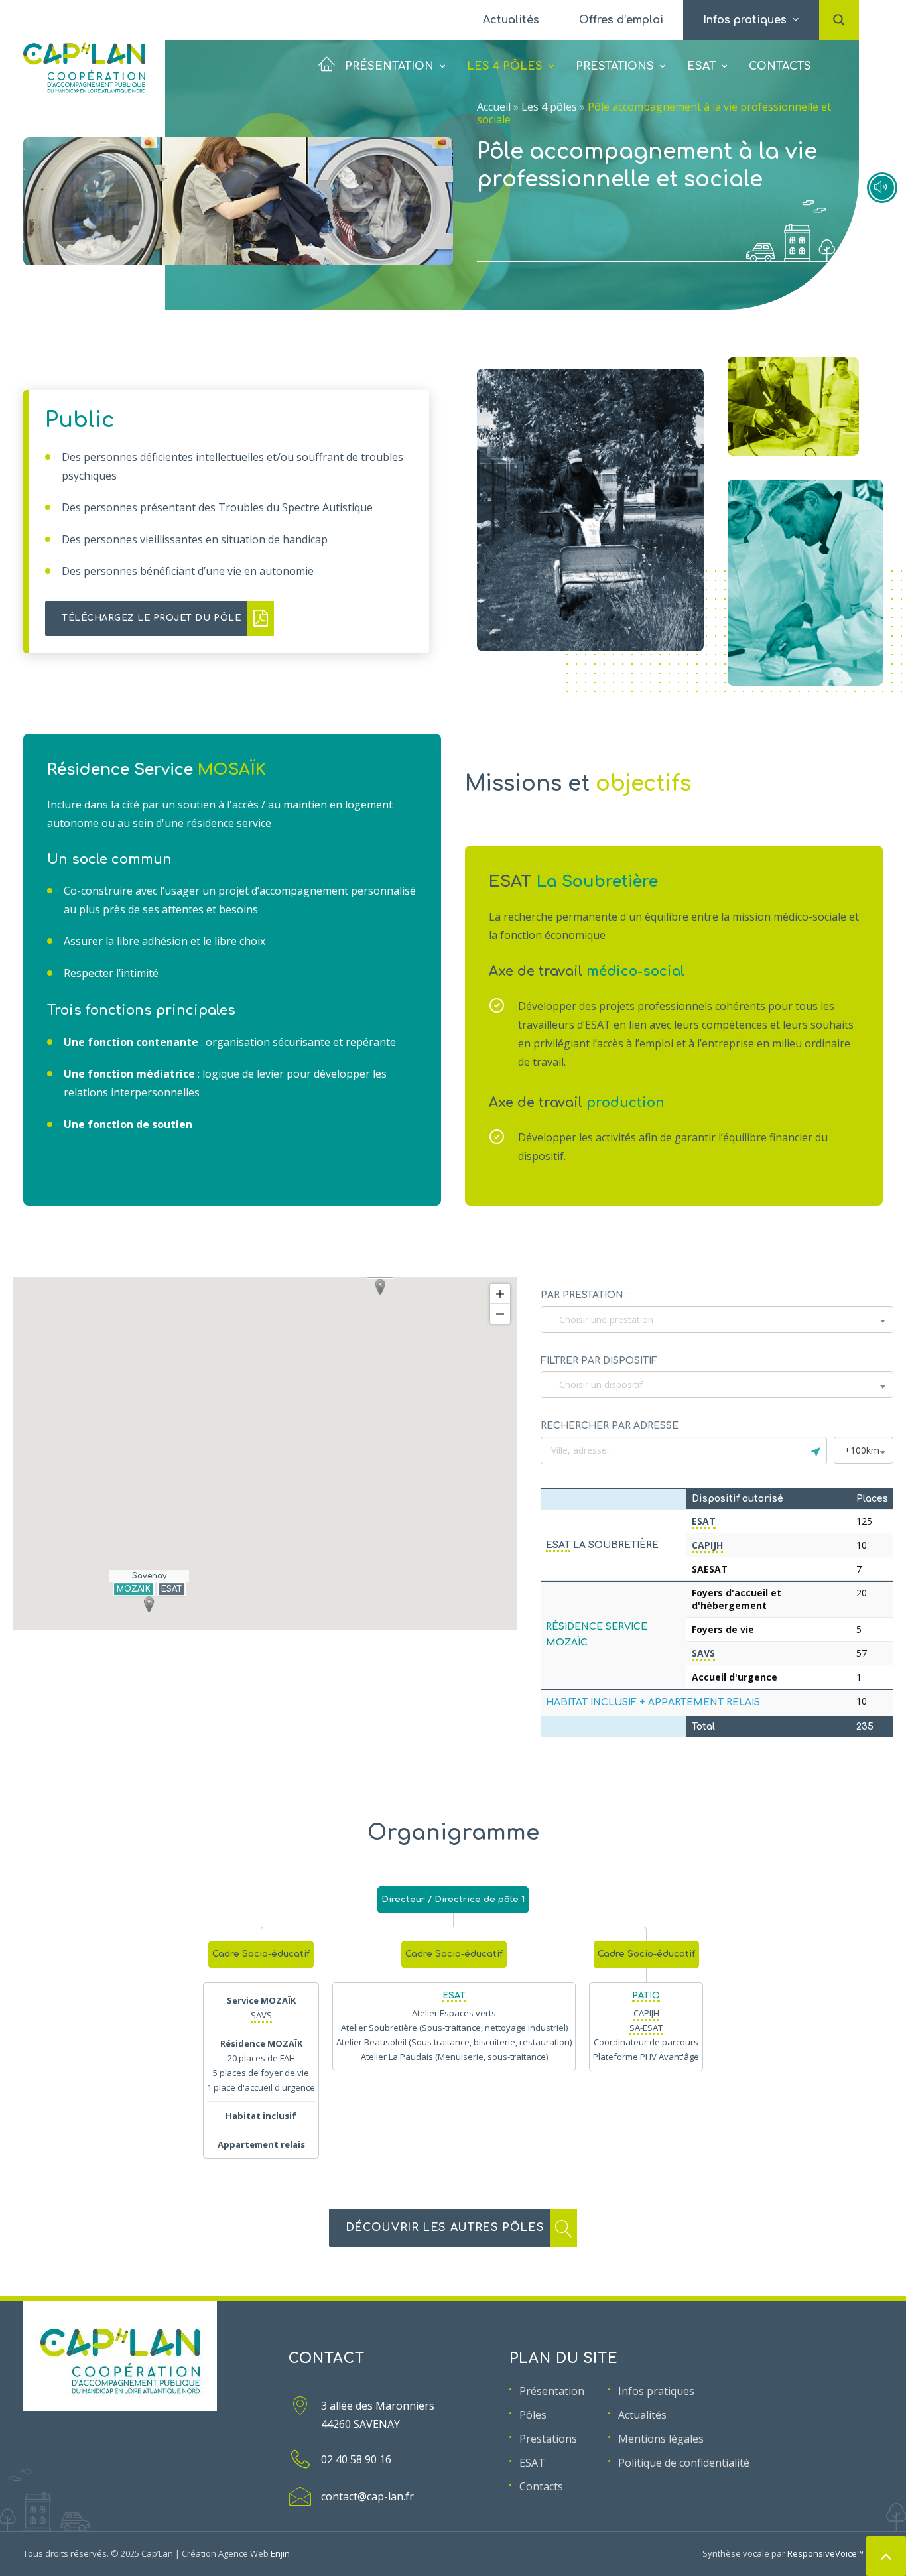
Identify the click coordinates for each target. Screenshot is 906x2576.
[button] (839, 6)
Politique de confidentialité (684, 2463)
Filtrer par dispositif (599, 1361)
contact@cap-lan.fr (367, 2496)
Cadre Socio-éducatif (261, 1954)
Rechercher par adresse (610, 1426)
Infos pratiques (656, 2391)
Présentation (389, 66)
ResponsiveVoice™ (825, 2553)
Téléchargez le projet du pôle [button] (151, 618)
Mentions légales (661, 2439)
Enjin (280, 2553)
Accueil (494, 107)
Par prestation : (584, 1295)
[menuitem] (511, 20)
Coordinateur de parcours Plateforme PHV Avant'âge (646, 2035)
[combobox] (717, 1320)
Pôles (533, 2415)
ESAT (701, 66)
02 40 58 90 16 (356, 2459)
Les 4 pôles (505, 66)
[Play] (882, 188)
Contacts (780, 66)
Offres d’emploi (621, 20)
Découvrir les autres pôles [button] (445, 2228)
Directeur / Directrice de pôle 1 (453, 1900)
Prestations (615, 66)
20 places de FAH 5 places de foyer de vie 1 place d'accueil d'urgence (261, 2073)
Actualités (511, 20)
